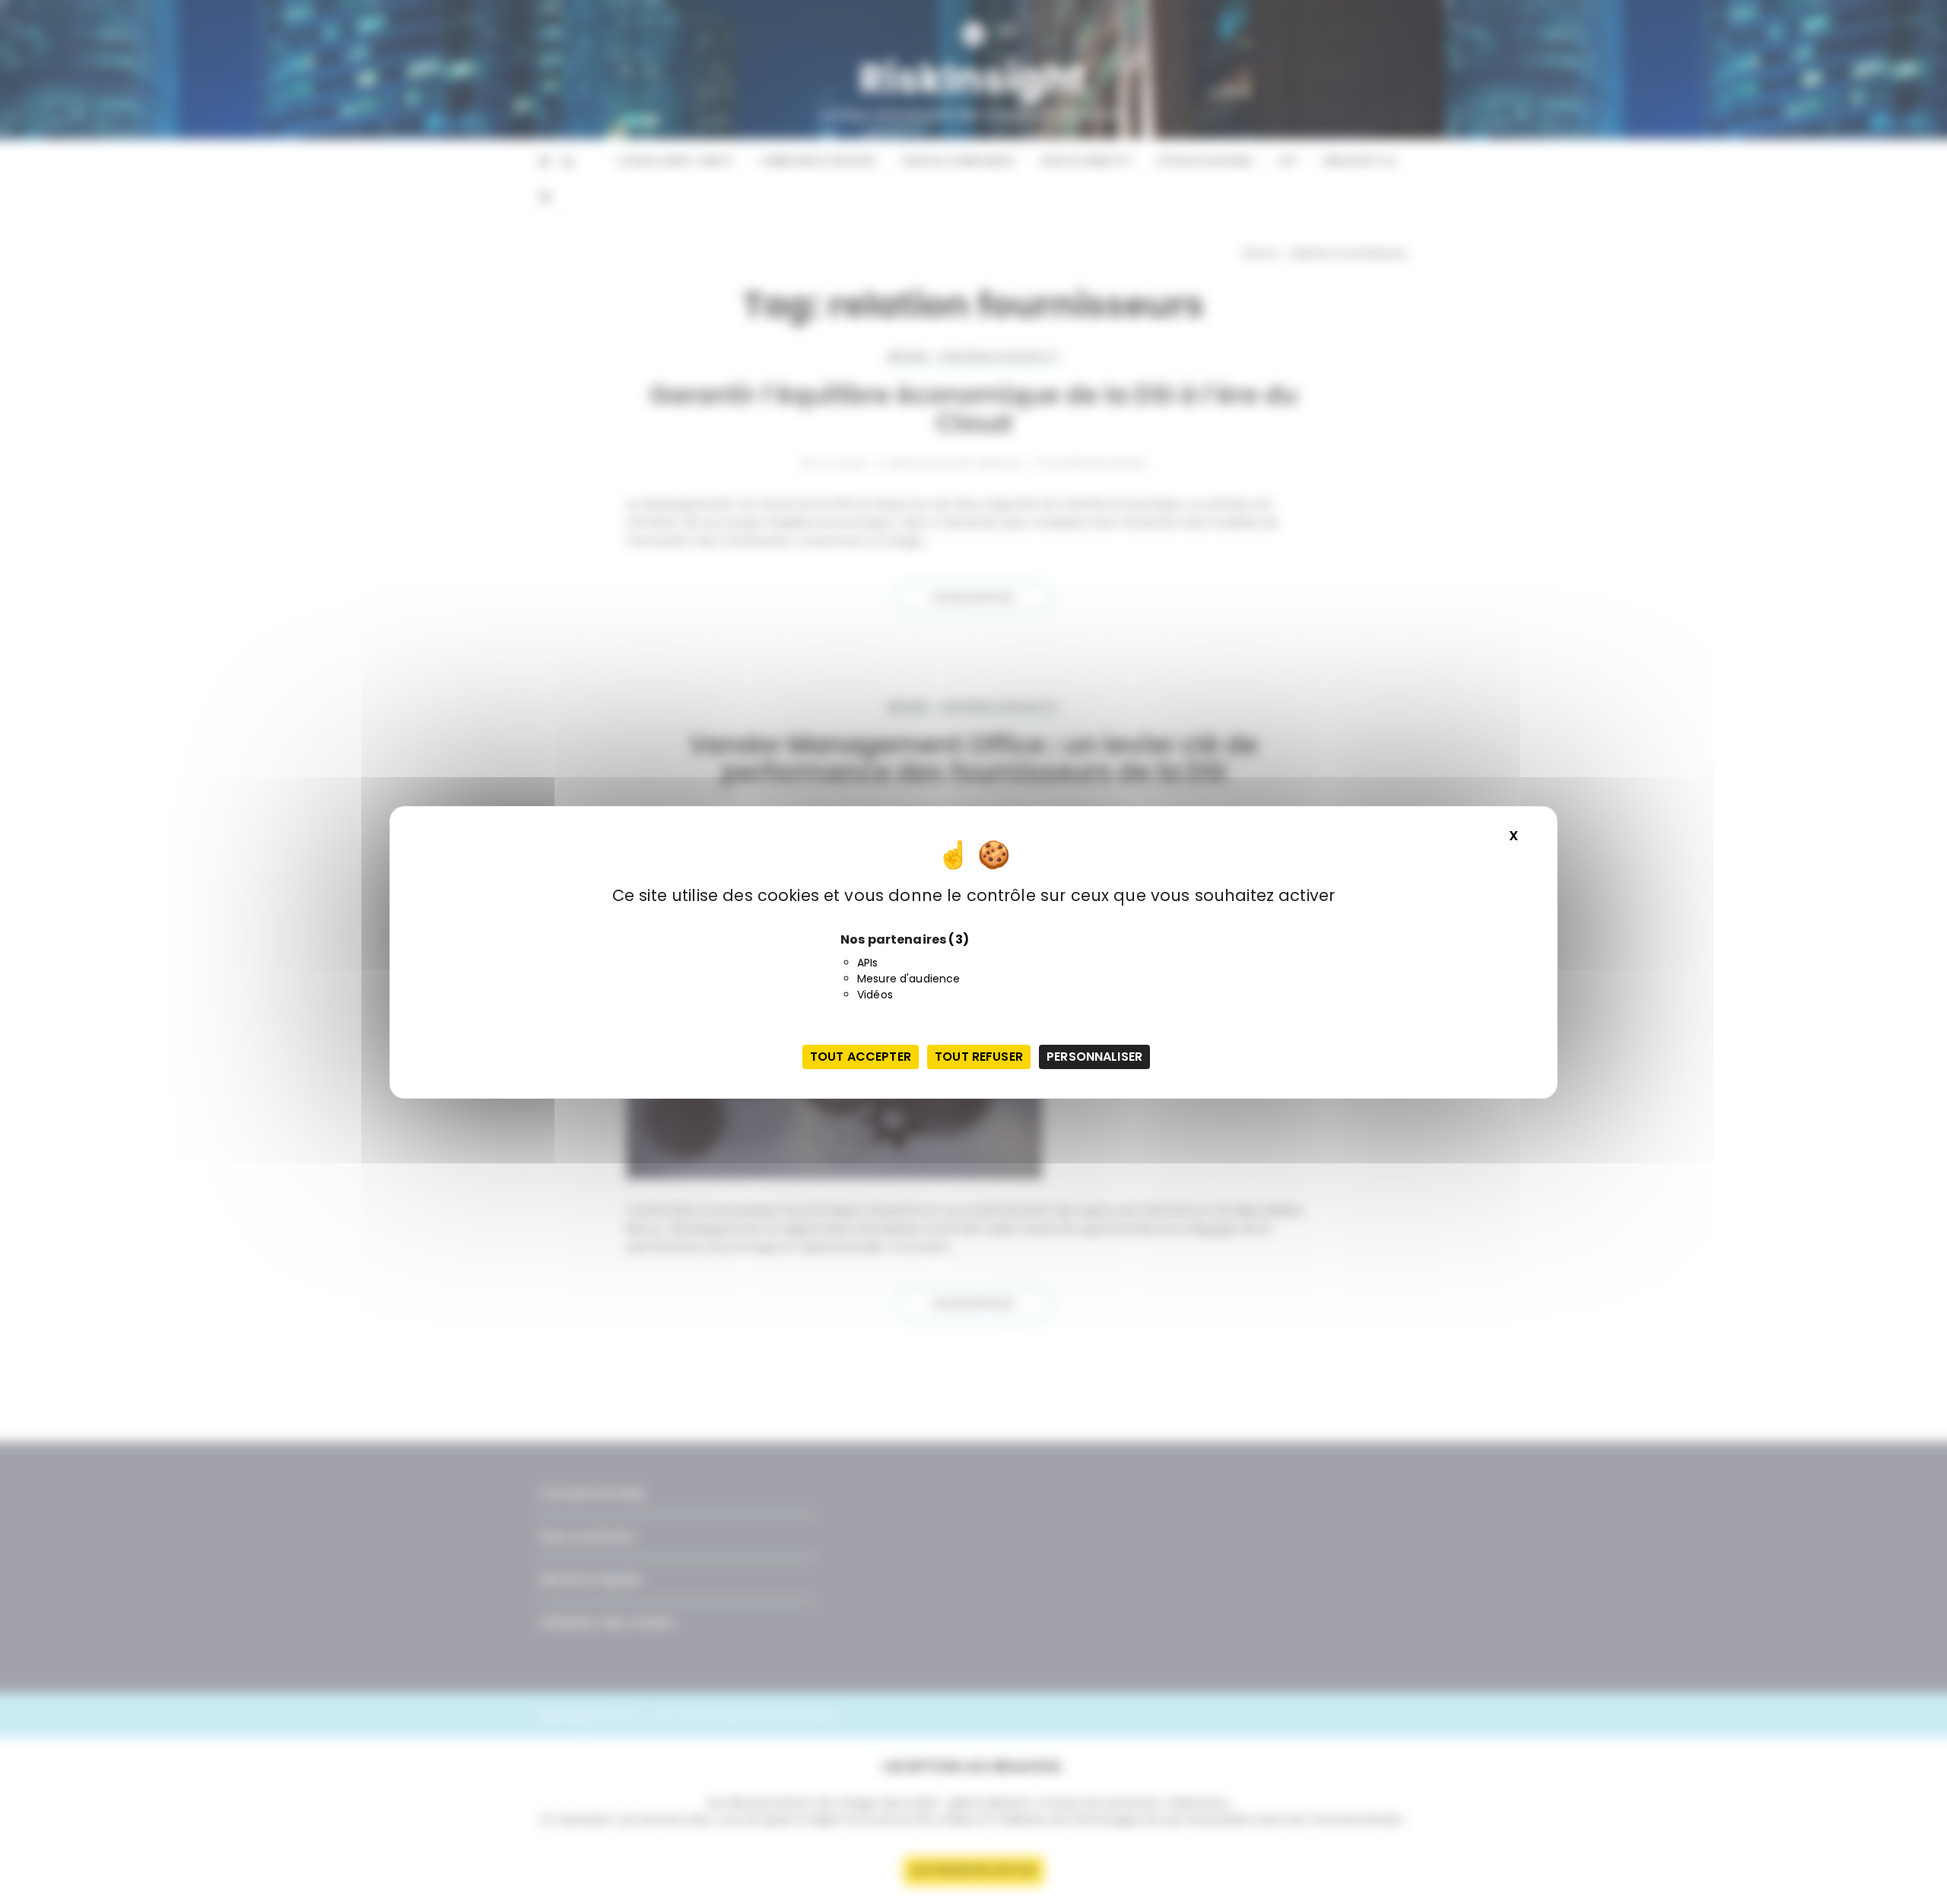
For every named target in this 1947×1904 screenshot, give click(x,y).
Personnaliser (1094, 1057)
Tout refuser (979, 1057)
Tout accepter (861, 1057)
